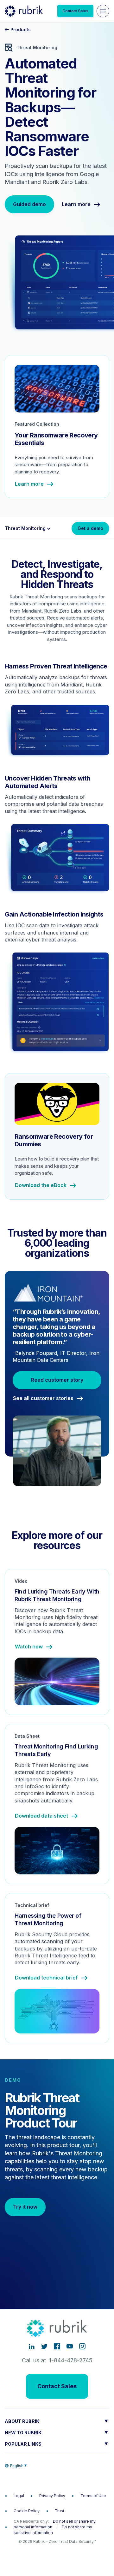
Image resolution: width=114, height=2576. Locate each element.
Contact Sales (75, 11)
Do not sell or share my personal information (55, 2524)
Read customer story (57, 1380)
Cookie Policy (27, 2511)
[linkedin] (32, 2346)
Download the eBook (41, 1185)
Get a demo (90, 528)
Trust (60, 2511)
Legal (19, 2496)
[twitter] (44, 2346)
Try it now (25, 2207)
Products (20, 30)
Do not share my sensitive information (53, 2530)
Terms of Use (93, 2496)
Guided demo (29, 204)
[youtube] (70, 2346)
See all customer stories (43, 1398)
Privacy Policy (52, 2496)
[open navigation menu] (103, 11)
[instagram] (82, 2346)
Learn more (76, 205)
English (17, 2466)
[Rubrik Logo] (24, 11)
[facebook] (57, 2346)
